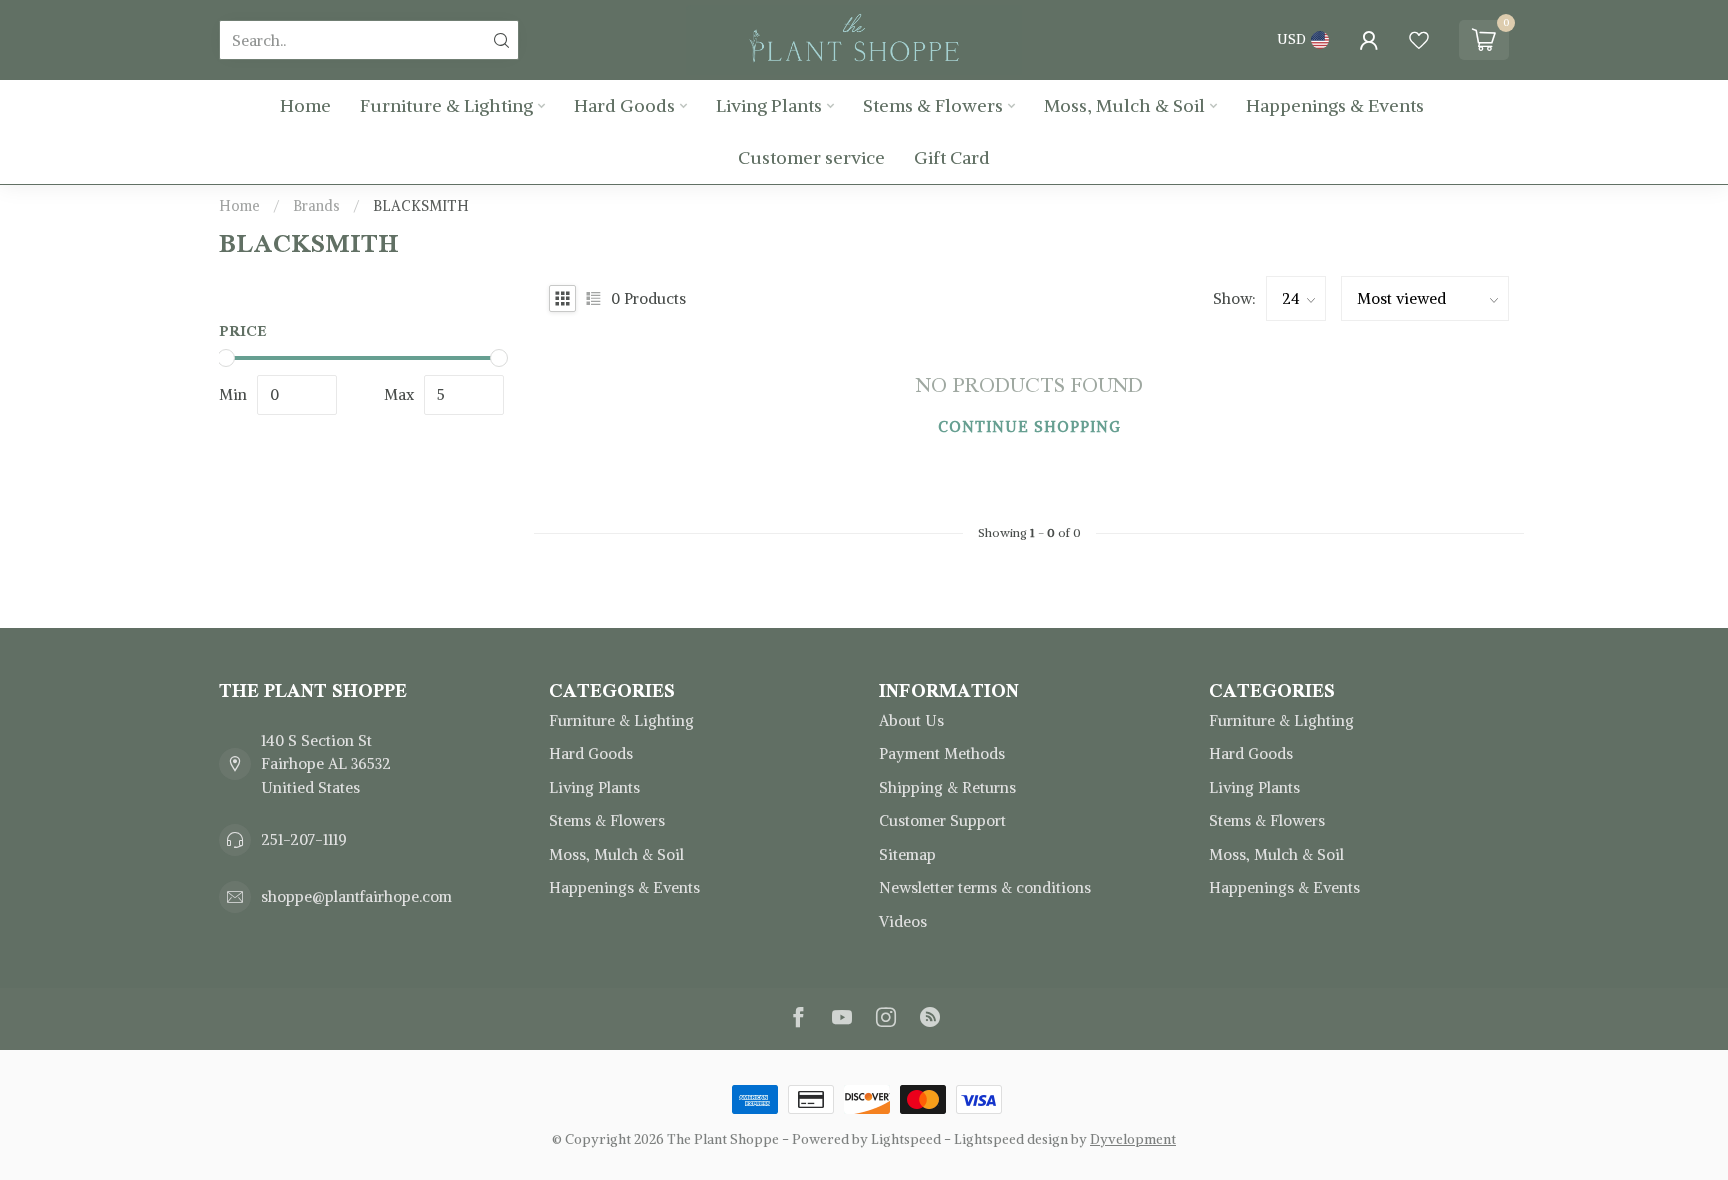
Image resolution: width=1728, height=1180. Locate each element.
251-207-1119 (304, 839)
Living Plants (769, 105)
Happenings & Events (1335, 105)
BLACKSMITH (421, 206)
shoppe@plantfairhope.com (356, 896)
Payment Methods (942, 753)
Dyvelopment (1133, 1139)
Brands (316, 206)
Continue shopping (1029, 426)
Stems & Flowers (933, 105)
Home (305, 105)
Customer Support (942, 820)
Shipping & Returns (947, 787)
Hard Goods (624, 105)
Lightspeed (906, 1139)
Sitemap (907, 854)
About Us (911, 720)
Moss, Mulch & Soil (1124, 105)
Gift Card (952, 157)
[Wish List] (1419, 40)
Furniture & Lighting (446, 105)
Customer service (811, 157)
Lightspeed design (1011, 1139)
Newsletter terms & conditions (985, 887)
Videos (903, 921)
